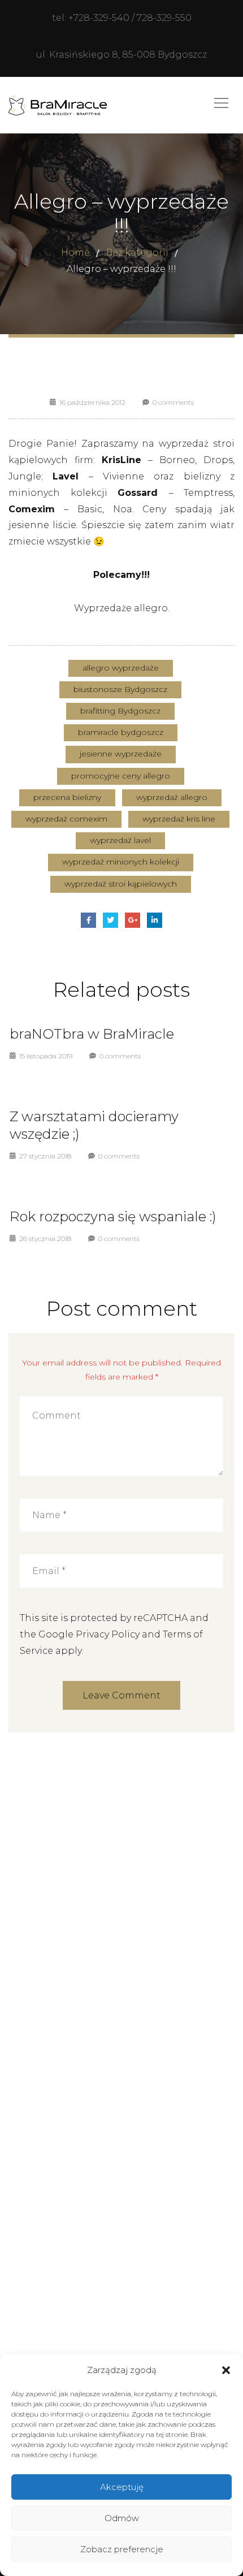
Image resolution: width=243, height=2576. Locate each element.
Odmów (122, 2518)
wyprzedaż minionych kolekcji (121, 862)
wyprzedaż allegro (172, 797)
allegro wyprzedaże (121, 668)
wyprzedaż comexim (66, 819)
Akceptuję (122, 2487)
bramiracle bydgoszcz (121, 732)
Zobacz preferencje (122, 2549)
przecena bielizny (67, 797)
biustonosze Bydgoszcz (120, 689)
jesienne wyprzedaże (121, 754)
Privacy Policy (108, 1634)
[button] (226, 2370)
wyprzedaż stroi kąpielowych (121, 884)
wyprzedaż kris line (179, 819)
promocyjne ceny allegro (121, 776)
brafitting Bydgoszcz (120, 711)
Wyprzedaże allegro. (122, 608)
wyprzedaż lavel (120, 840)
